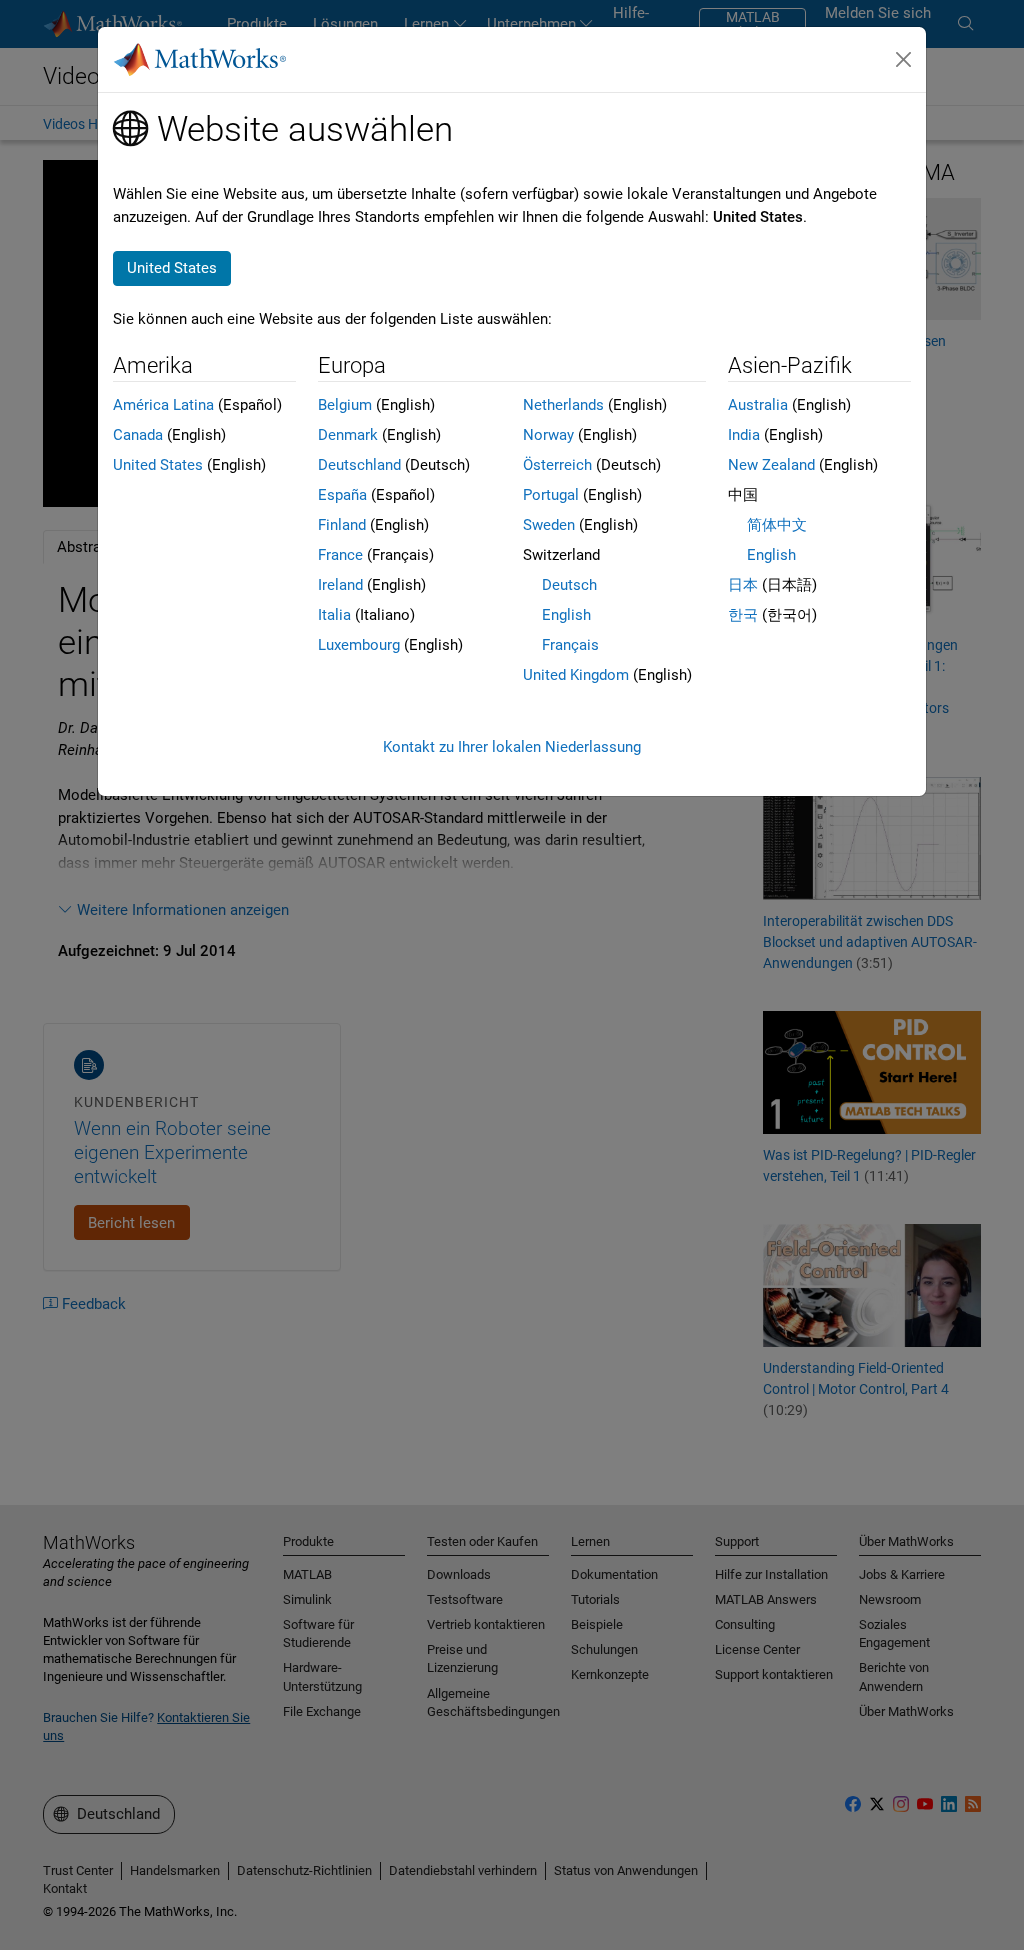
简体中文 (777, 525)
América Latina (163, 405)
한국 (743, 615)
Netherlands (563, 405)
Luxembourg (359, 645)
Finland (342, 525)
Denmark (348, 435)
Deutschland (359, 465)
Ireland (340, 585)
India (744, 435)
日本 (743, 585)
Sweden (549, 525)
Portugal (551, 495)
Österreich (557, 465)
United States (158, 465)
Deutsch (569, 585)
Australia (758, 405)
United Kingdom (576, 675)
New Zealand (771, 465)
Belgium (345, 405)
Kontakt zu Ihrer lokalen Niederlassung (512, 747)
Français (570, 645)
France (340, 555)
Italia (334, 615)
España (342, 495)
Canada (138, 435)
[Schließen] (904, 60)
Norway (548, 435)
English (566, 615)
